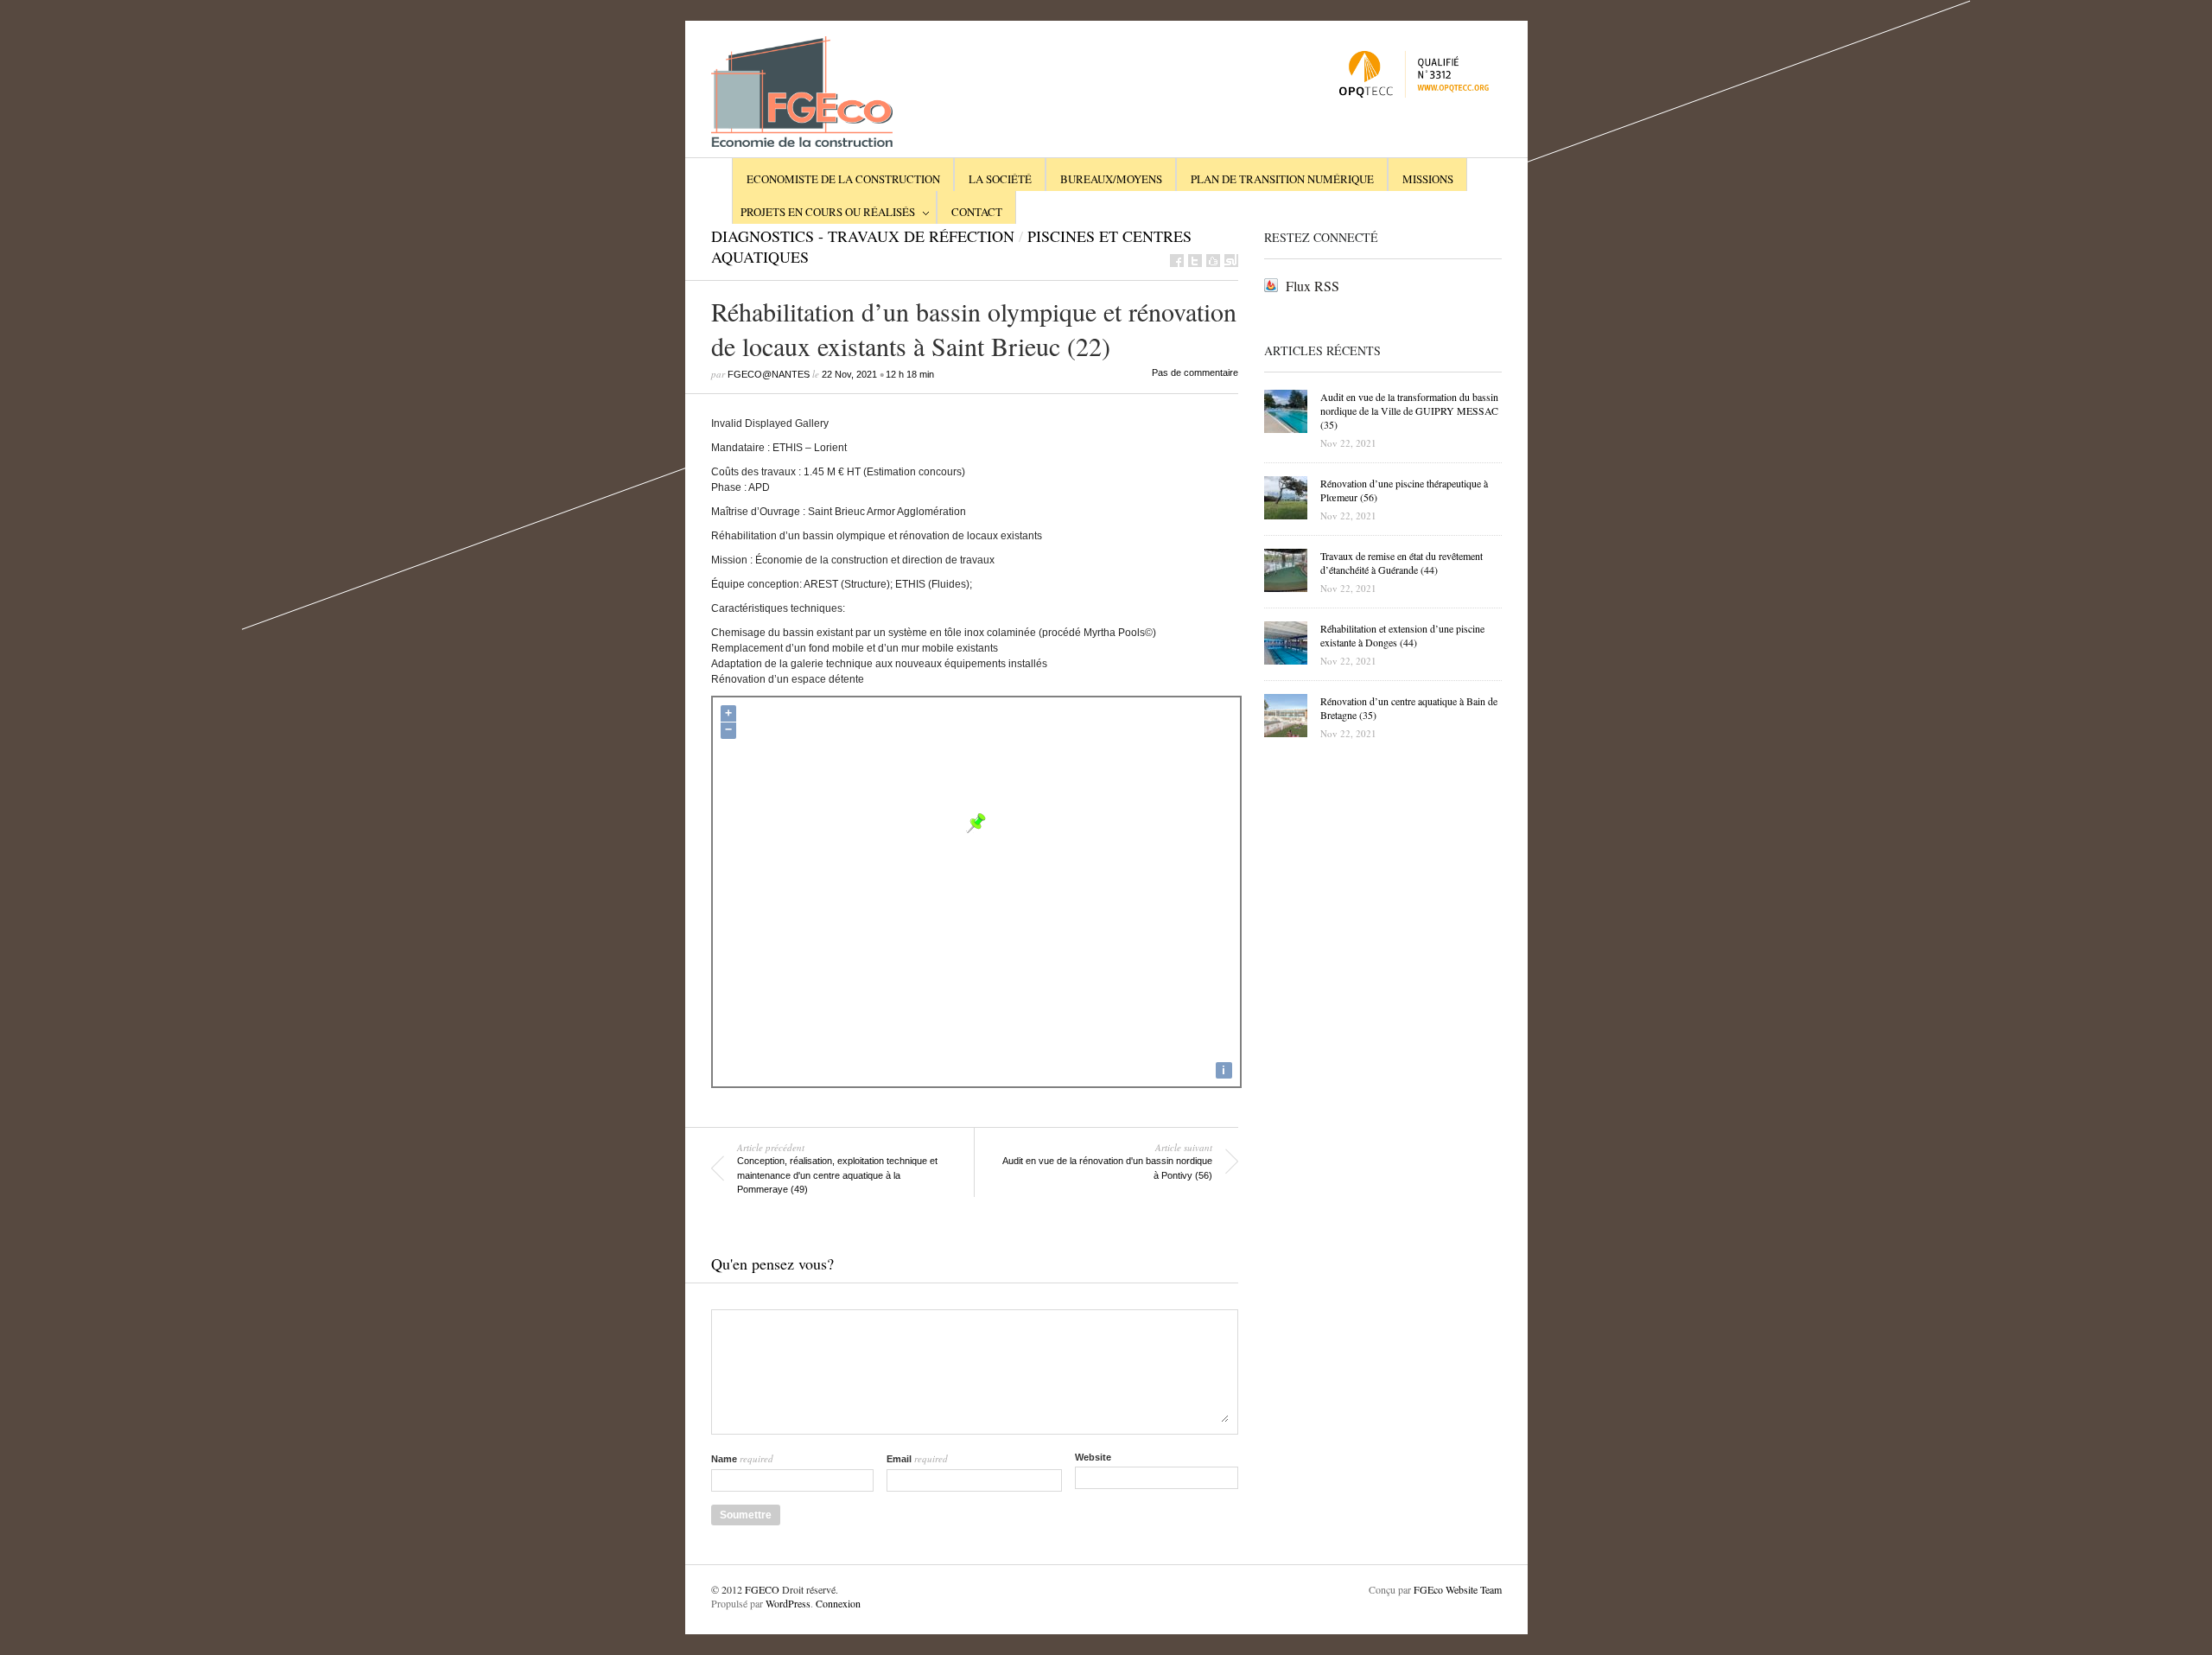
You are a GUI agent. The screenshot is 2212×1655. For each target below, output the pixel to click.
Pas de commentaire (1195, 372)
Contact (977, 212)
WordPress (788, 1603)
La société (1000, 179)
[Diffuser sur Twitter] (1195, 261)
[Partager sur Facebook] (1177, 261)
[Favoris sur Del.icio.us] (1213, 261)
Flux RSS (1313, 286)
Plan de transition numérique (1282, 179)
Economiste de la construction (843, 179)
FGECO (762, 1589)
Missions (1428, 179)
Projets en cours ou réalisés (828, 212)
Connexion (837, 1603)
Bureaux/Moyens (1111, 179)
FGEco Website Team (1458, 1589)
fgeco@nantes (769, 374)
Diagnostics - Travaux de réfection (863, 236)
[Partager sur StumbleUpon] (1231, 261)
